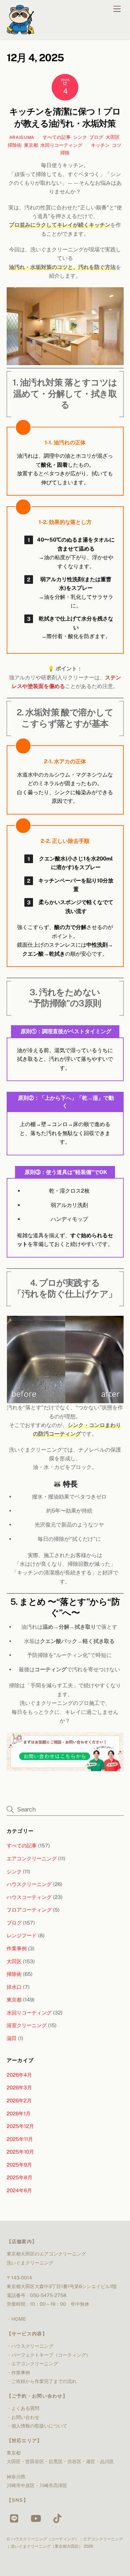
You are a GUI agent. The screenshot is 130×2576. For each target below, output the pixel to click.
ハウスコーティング (29, 1897)
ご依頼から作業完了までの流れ (44, 2381)
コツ (117, 145)
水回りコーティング (61, 145)
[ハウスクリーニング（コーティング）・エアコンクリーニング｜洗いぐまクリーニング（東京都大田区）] (20, 31)
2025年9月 (19, 2165)
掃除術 (15, 145)
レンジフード (22, 1935)
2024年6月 (19, 2190)
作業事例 (17, 1948)
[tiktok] (58, 2518)
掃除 (65, 153)
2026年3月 (19, 2088)
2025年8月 (19, 2177)
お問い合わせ (25, 2417)
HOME (19, 2319)
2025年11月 (20, 2139)
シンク (80, 137)
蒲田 (12, 2038)
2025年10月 (20, 2152)
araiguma (22, 137)
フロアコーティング (29, 1910)
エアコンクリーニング (32, 1859)
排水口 (14, 1987)
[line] (16, 2518)
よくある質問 (25, 2408)
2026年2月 (19, 2101)
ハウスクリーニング (29, 1884)
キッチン (100, 145)
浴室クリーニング (27, 2025)
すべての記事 (57, 137)
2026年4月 (19, 2075)
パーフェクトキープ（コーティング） (51, 2355)
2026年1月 (19, 2113)
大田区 (113, 137)
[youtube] (37, 2518)
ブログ (96, 137)
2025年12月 (20, 2126)
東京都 (31, 145)
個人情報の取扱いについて (39, 2426)
